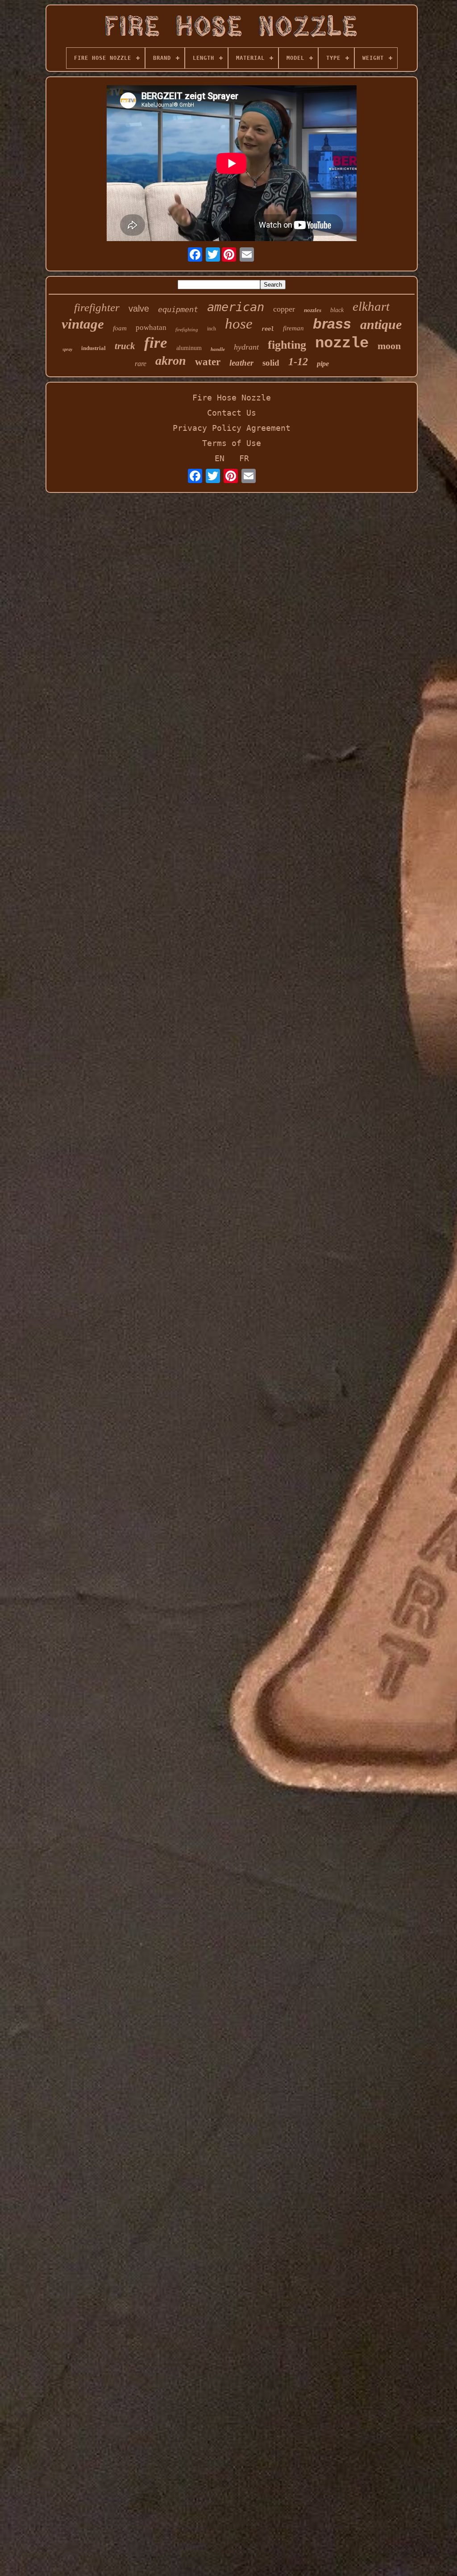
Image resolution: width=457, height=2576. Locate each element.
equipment (178, 309)
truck (125, 346)
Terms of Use (232, 443)
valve (139, 308)
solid (271, 363)
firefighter (97, 307)
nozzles (313, 310)
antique (381, 324)
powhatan (151, 327)
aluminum (189, 348)
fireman (293, 328)
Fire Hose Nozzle (232, 398)
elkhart (371, 306)
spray (67, 349)
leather (241, 363)
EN (220, 458)
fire (156, 343)
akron (171, 361)
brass (332, 324)
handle (218, 349)
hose (239, 324)
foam (120, 328)
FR (244, 458)
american (236, 307)
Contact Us (232, 413)
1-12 (298, 362)
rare (141, 364)
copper (284, 309)
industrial (93, 348)
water (208, 362)
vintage (83, 324)
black (337, 310)
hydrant (246, 347)
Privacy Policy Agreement (232, 428)
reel (268, 329)
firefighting (187, 329)
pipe (323, 364)
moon (389, 346)
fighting (287, 345)
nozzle (342, 343)
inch (212, 329)
